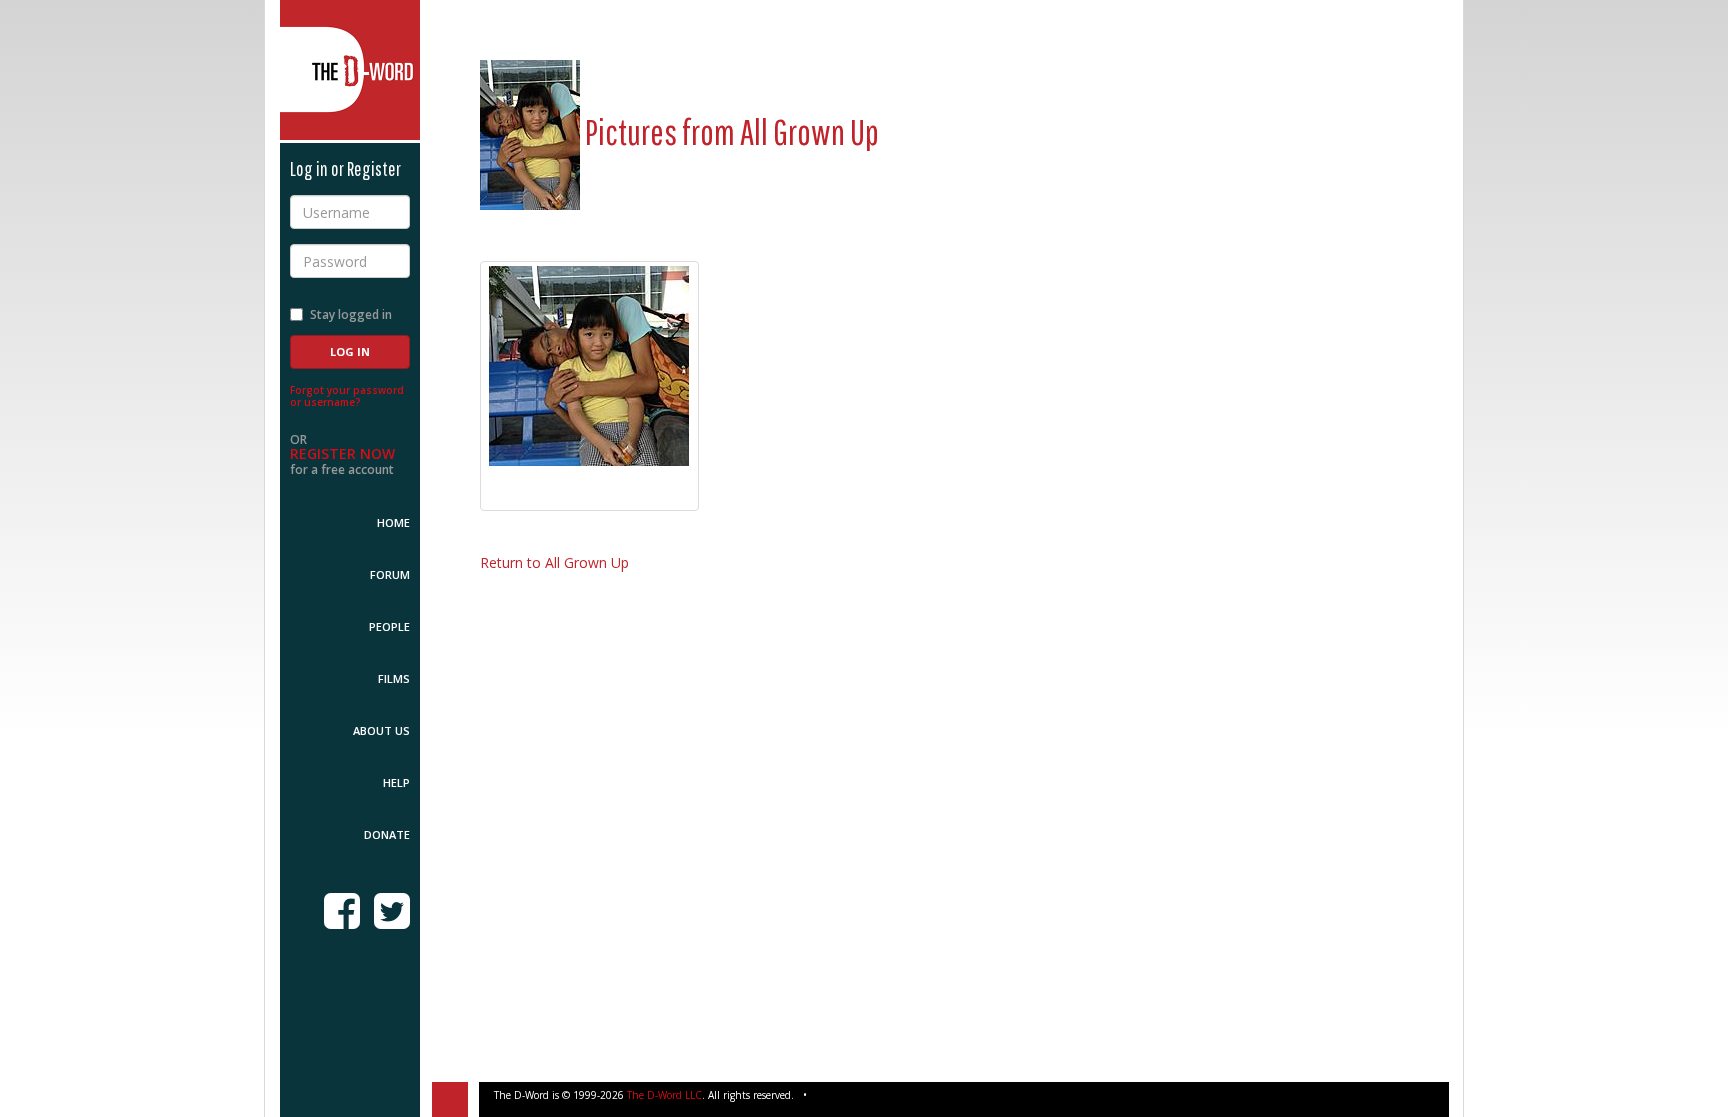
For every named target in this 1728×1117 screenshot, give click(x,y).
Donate (387, 834)
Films (394, 678)
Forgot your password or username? (347, 396)
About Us (381, 730)
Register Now (342, 453)
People (389, 626)
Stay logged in (351, 314)
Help (396, 782)
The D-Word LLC (664, 1095)
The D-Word (350, 70)
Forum (390, 574)
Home (393, 522)
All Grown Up (809, 131)
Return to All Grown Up (554, 562)
